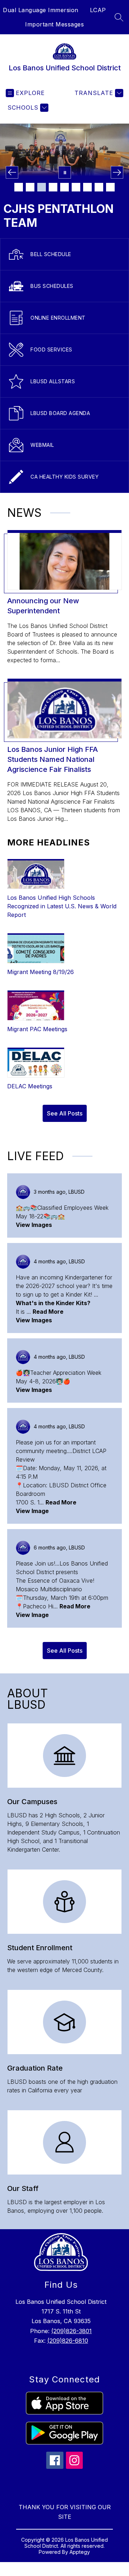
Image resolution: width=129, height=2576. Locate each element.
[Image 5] (64, 187)
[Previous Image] (12, 172)
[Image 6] (76, 187)
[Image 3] (42, 187)
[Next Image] (117, 172)
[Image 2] (30, 187)
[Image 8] (99, 187)
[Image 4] (53, 187)
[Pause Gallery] (65, 172)
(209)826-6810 (68, 2341)
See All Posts (65, 1113)
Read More (48, 1312)
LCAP (98, 10)
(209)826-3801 (71, 2331)
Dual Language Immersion (41, 10)
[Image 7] (87, 187)
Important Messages (54, 24)
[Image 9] (110, 187)
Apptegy (80, 2552)
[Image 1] (19, 187)
